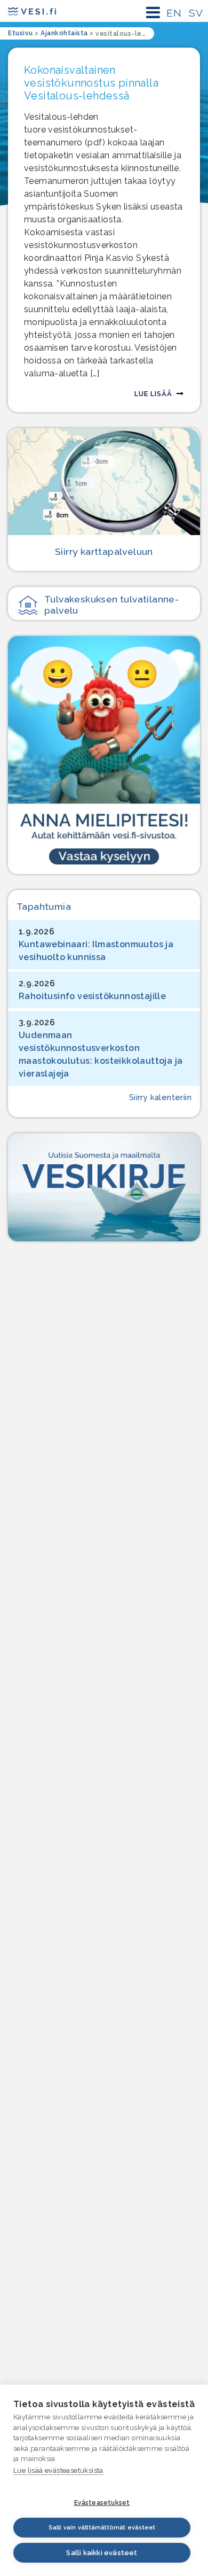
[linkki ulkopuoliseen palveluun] (104, 755)
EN (174, 13)
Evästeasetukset (102, 2503)
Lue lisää (153, 394)
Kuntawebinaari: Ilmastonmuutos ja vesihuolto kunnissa (96, 951)
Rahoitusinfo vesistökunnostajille (92, 996)
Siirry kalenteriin (160, 1097)
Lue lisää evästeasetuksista (58, 2470)
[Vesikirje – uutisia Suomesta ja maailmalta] (104, 1187)
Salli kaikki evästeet (102, 2553)
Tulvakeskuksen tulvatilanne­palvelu (111, 605)
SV (196, 13)
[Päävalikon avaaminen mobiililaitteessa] (153, 13)
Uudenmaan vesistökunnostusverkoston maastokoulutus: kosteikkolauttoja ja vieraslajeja (101, 1054)
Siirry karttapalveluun (104, 551)
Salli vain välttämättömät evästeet (102, 2528)
